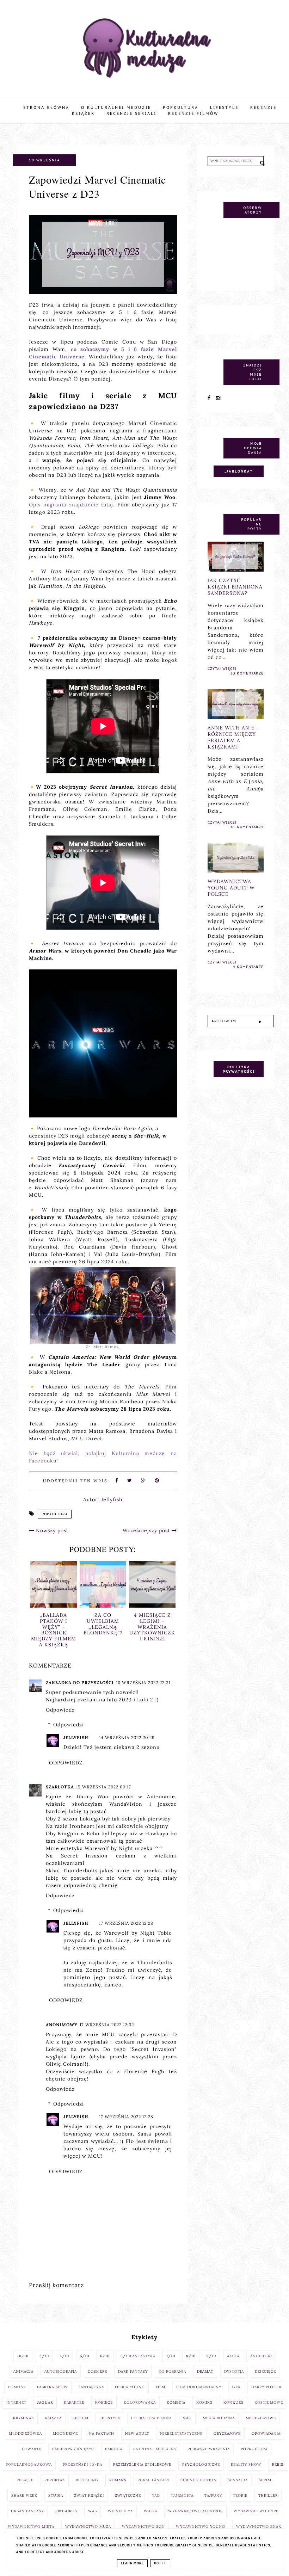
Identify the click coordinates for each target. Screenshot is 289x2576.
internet (16, 2402)
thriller (268, 2495)
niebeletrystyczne (181, 2433)
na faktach (102, 2433)
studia (56, 2495)
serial (266, 2480)
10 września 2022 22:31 (143, 1683)
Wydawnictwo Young (201, 2526)
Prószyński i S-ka (82, 2464)
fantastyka (91, 2387)
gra (236, 2387)
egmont (17, 2387)
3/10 (44, 2356)
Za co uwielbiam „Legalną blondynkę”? (54, 1624)
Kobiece (104, 2402)
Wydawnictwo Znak (259, 2526)
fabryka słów (52, 2387)
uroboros (66, 2511)
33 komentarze (247, 673)
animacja (23, 2371)
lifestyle (110, 2418)
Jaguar (45, 2402)
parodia (114, 2449)
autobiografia (61, 2371)
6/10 (105, 2356)
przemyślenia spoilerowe (142, 2464)
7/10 (171, 2356)
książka (53, 2418)
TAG (156, 2495)
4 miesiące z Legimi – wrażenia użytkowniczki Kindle (103, 1627)
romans (118, 2480)
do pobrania (172, 2371)
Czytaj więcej (222, 669)
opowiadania (266, 2433)
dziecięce (265, 2371)
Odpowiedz (60, 1710)
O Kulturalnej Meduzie (116, 107)
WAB (93, 2511)
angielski (261, 2356)
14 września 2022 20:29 (127, 1737)
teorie (240, 2495)
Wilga (150, 2511)
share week (24, 2495)
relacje (25, 2480)
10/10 (23, 2356)
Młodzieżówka (25, 2433)
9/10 (211, 2356)
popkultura (55, 1514)
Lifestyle (224, 107)
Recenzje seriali (131, 113)
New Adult (137, 2433)
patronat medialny (155, 2449)
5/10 (85, 2356)
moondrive (65, 2433)
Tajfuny (213, 2495)
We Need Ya (120, 2511)
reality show (246, 2464)
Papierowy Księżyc (73, 2449)
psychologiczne (201, 2464)
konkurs (233, 2402)
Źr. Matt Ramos (102, 1347)
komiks (204, 2402)
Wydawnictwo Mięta (31, 2526)
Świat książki (89, 2495)
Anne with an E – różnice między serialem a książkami (234, 737)
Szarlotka (60, 1787)
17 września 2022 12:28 (126, 1923)
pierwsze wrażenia (209, 2449)
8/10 (191, 2356)
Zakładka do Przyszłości (80, 1683)
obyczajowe (227, 2433)
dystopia (234, 2371)
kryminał (23, 2418)
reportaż (55, 2480)
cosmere (97, 2371)
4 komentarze (248, 967)
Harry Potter (266, 2387)
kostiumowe (269, 2402)
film (161, 2387)
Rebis (278, 2464)
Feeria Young (130, 2387)
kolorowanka (140, 2402)
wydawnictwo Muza (88, 2526)
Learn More (132, 2563)
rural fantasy (153, 2480)
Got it (160, 2563)
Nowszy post (51, 1530)
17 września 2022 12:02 (107, 2025)
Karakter (74, 2402)
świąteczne (128, 2495)
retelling (87, 2480)
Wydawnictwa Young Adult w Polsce (152, 1621)
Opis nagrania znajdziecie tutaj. (72, 505)
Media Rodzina (219, 2418)
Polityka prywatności (239, 1069)
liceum (81, 2418)
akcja (233, 2356)
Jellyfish (76, 1737)
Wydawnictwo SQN (143, 2526)
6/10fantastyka (138, 2356)
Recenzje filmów (193, 113)
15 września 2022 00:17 (104, 1787)
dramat (205, 2371)
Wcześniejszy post (147, 1530)
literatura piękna (151, 2418)
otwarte (32, 2449)
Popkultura (181, 107)
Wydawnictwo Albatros (195, 2511)
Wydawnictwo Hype (256, 2511)
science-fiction (199, 2480)
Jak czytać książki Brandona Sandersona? (235, 587)
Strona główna (46, 107)
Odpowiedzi (69, 1725)
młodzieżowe (261, 2418)
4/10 (64, 2356)
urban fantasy (27, 2511)
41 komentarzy (247, 827)
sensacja (238, 2480)
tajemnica (182, 2495)
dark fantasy (133, 2371)
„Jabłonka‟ (239, 471)
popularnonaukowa (29, 2464)
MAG (187, 2418)
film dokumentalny (199, 2387)
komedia (176, 2402)
